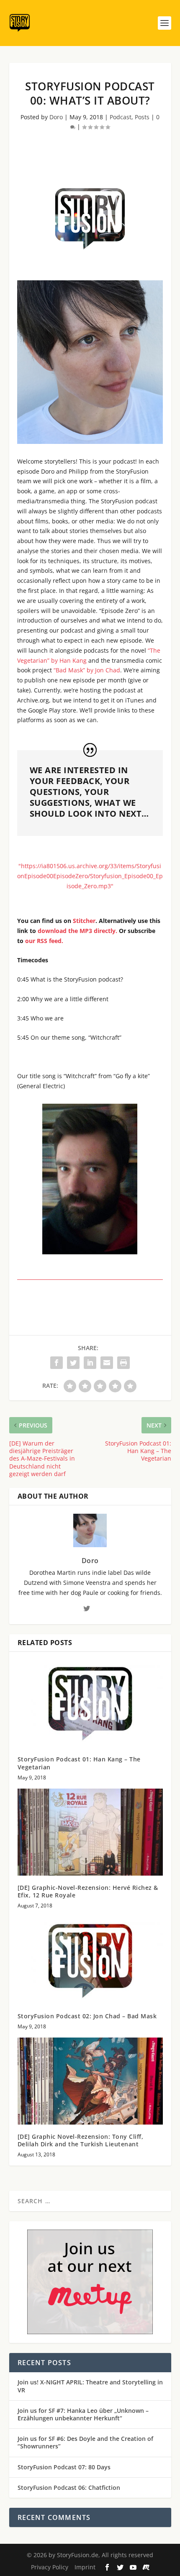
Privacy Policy (50, 2567)
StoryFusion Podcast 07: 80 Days (64, 2467)
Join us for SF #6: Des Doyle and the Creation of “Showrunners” (85, 2442)
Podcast (121, 117)
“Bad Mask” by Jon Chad (87, 670)
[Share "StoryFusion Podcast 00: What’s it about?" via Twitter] (73, 1363)
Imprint (85, 2567)
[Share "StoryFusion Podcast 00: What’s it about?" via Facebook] (57, 1363)
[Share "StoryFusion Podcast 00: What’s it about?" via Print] (123, 1363)
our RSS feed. (44, 941)
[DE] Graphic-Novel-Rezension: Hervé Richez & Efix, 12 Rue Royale (88, 1891)
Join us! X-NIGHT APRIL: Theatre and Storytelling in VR (90, 2386)
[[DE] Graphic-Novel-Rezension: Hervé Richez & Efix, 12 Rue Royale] (90, 1832)
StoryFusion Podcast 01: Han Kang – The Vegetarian (79, 1763)
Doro (56, 117)
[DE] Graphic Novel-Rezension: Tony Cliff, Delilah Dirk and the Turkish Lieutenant (81, 2140)
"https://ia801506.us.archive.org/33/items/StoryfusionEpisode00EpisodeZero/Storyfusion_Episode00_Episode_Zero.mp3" (90, 876)
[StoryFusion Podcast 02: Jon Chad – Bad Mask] (90, 1960)
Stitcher (84, 921)
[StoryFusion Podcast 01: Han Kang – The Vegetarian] (90, 1704)
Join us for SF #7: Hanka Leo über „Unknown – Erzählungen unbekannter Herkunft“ (83, 2414)
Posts (142, 117)
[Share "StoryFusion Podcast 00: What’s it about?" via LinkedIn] (90, 1363)
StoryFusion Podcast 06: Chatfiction (69, 2488)
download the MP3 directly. (77, 931)
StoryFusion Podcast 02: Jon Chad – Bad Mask (87, 2016)
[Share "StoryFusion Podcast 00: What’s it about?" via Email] (107, 1363)
